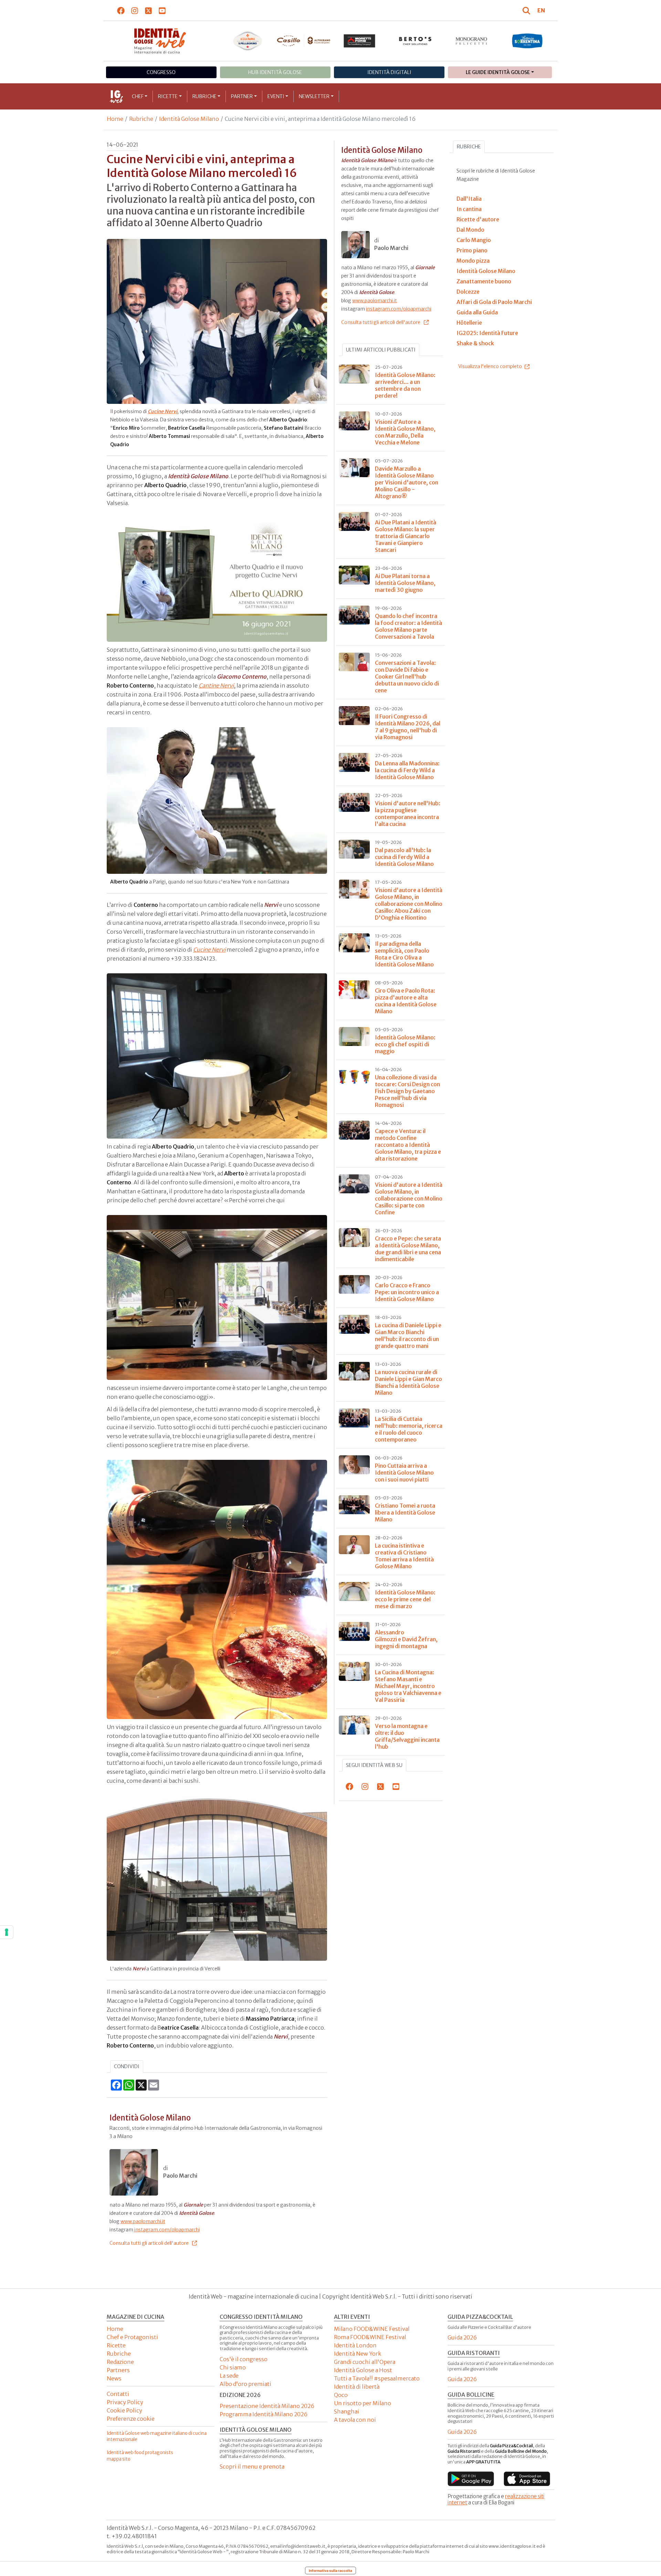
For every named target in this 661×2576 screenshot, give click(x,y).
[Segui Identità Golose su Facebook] (121, 10)
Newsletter (314, 96)
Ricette (168, 96)
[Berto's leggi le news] (415, 41)
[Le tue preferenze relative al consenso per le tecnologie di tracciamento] (7, 1932)
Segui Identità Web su (374, 1765)
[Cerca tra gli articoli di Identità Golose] (527, 10)
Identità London (355, 2345)
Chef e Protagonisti (132, 2337)
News (114, 2378)
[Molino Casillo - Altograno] (303, 41)
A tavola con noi (355, 2420)
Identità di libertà (357, 2387)
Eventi (276, 96)
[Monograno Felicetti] (471, 41)
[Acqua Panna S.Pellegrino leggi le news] (248, 41)
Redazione (120, 2362)
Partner (242, 96)
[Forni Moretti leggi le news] (360, 41)
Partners (118, 2370)
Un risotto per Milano (363, 2403)
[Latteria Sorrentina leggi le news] (527, 41)
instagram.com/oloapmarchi (167, 2230)
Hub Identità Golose (275, 72)
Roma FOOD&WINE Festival (370, 2337)
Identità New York (358, 2354)
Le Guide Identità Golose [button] (498, 72)
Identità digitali (389, 72)
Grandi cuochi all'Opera (365, 2362)
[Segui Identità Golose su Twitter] (149, 10)
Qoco (341, 2395)
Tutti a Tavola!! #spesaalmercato (377, 2378)
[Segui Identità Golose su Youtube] (162, 10)
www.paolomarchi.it (143, 2221)
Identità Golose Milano (189, 119)
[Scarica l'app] (471, 2479)
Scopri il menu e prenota (252, 2467)
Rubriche (204, 96)
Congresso (161, 72)
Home (115, 119)
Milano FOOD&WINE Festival (372, 2329)
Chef (138, 96)
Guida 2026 (462, 2337)
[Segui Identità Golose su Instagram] (135, 10)
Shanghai (347, 2411)
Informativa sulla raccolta (330, 2570)
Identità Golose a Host (363, 2370)
